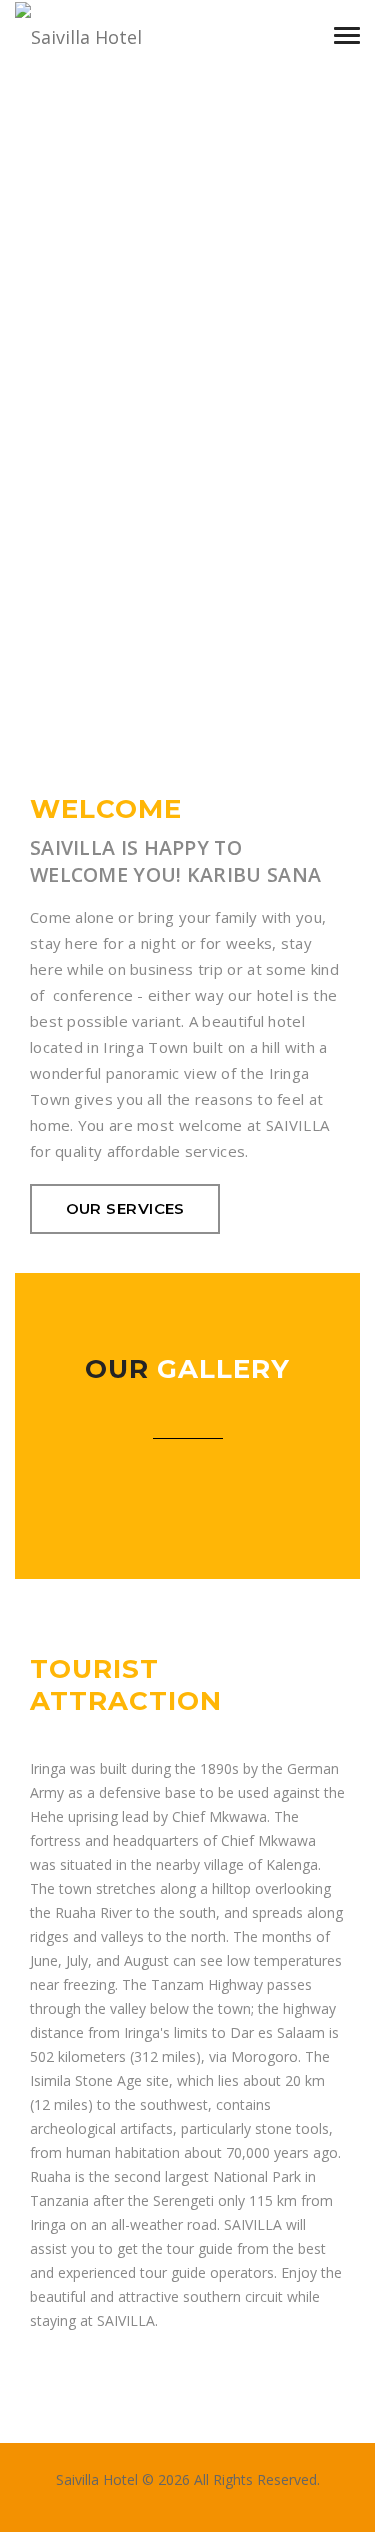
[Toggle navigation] (347, 35)
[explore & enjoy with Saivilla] (115, 35)
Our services (125, 1208)
